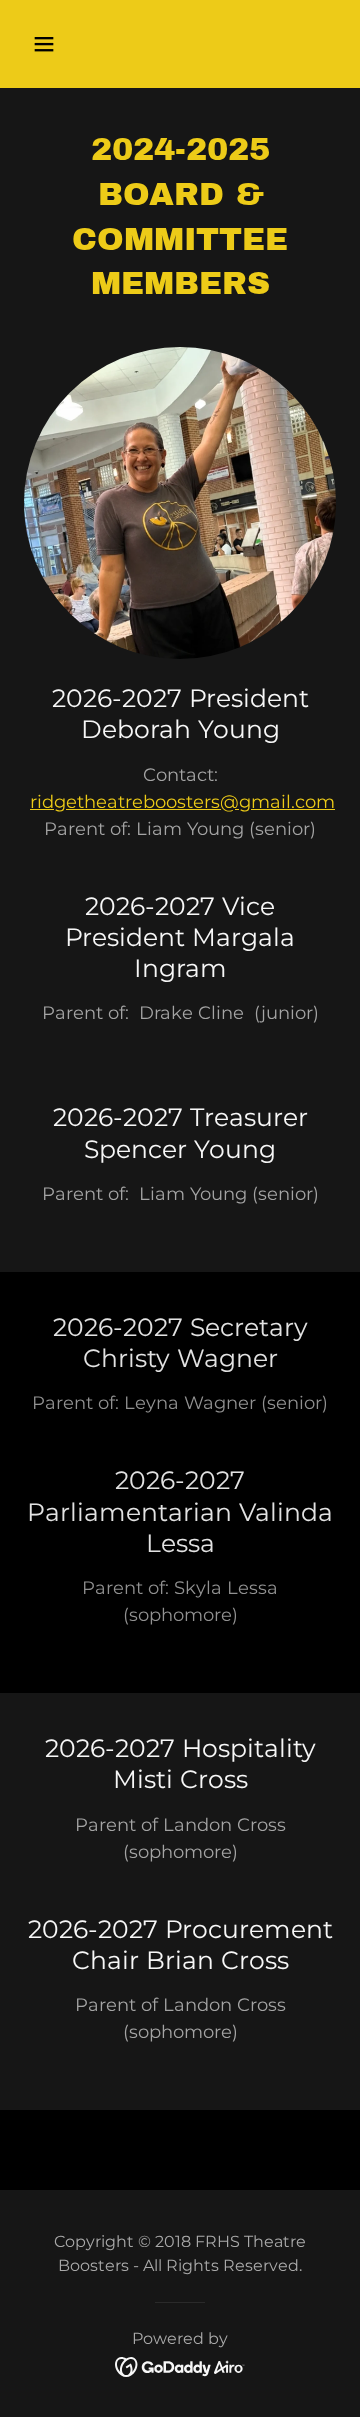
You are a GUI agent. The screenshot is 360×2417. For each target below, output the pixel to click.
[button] (59, 44)
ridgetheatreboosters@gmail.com (182, 802)
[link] (180, 2366)
